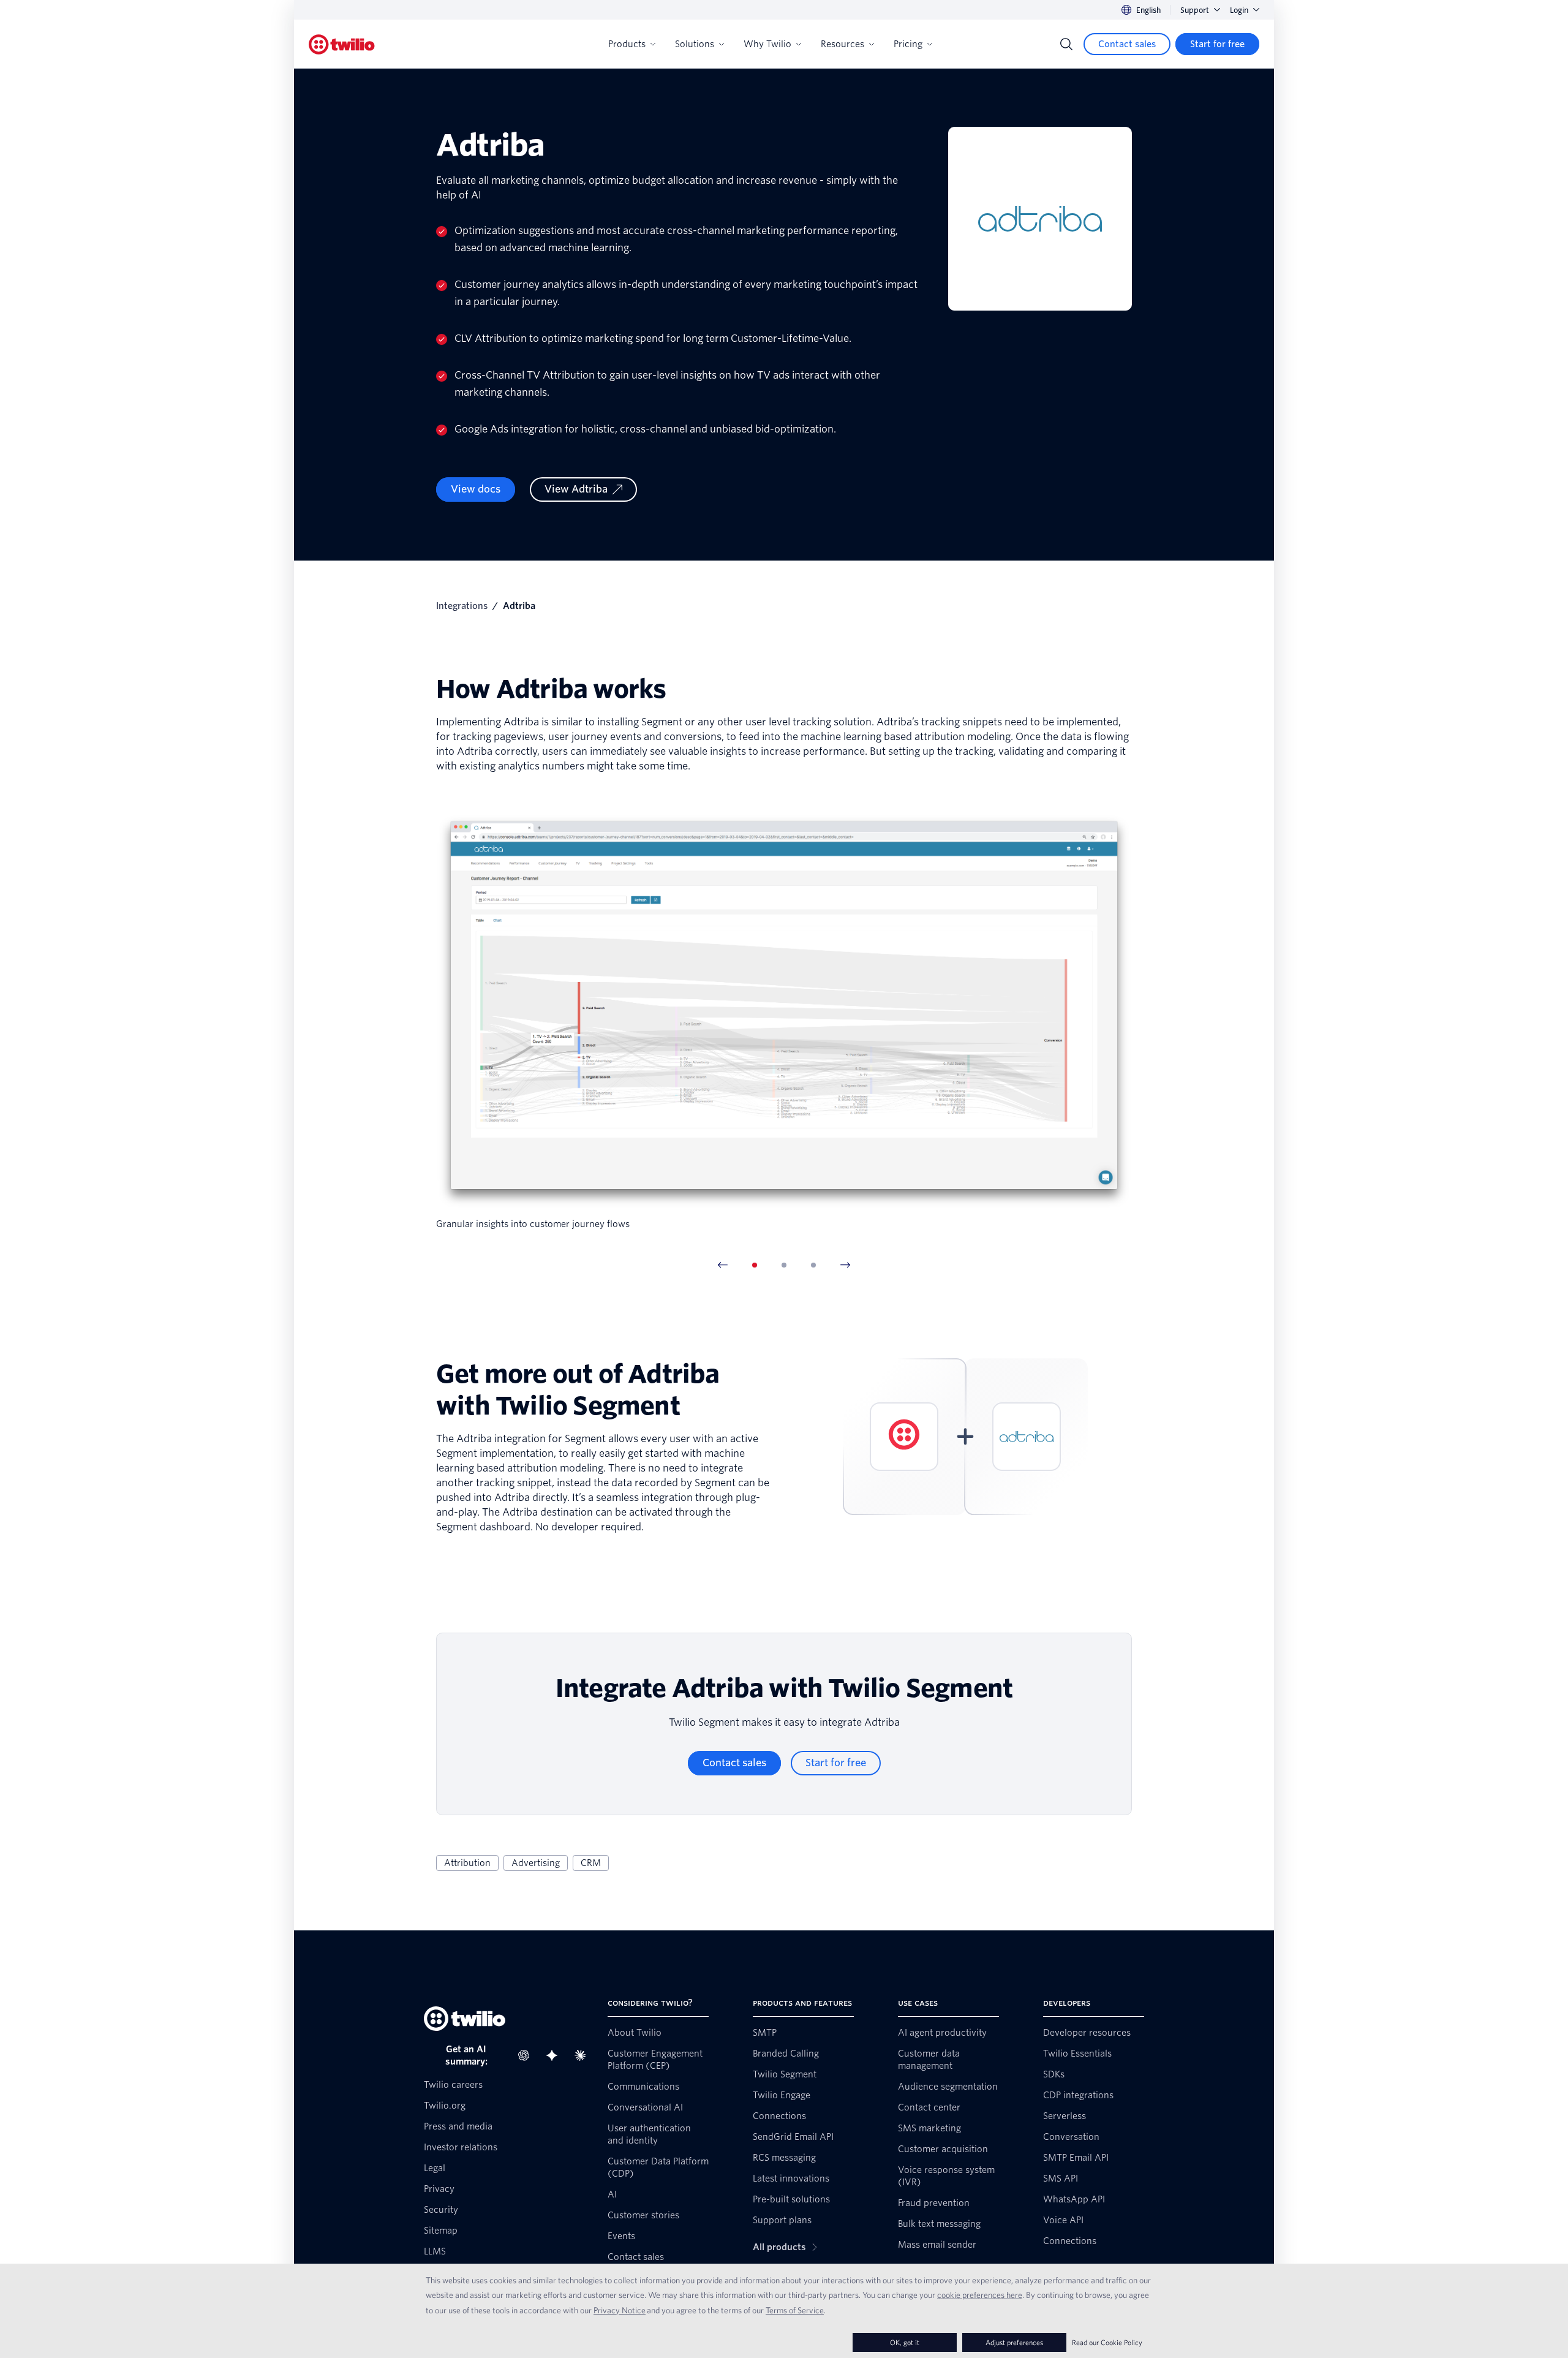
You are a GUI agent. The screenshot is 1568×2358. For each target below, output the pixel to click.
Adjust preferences (1014, 2342)
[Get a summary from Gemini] (556, 2055)
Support (1195, 10)
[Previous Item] (723, 1265)
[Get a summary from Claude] (584, 2055)
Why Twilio (767, 44)
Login (1239, 10)
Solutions (695, 44)
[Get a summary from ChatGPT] (527, 2055)
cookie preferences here (980, 2295)
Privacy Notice (620, 2310)
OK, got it (905, 2342)
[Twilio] (342, 44)
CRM (591, 1863)
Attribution (467, 1863)
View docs (476, 489)
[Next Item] (845, 1265)
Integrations (462, 606)
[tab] (755, 1265)
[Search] (1066, 44)
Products (627, 44)
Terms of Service (795, 2310)
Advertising (536, 1863)
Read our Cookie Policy (1107, 2342)
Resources (842, 44)
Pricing (908, 44)
